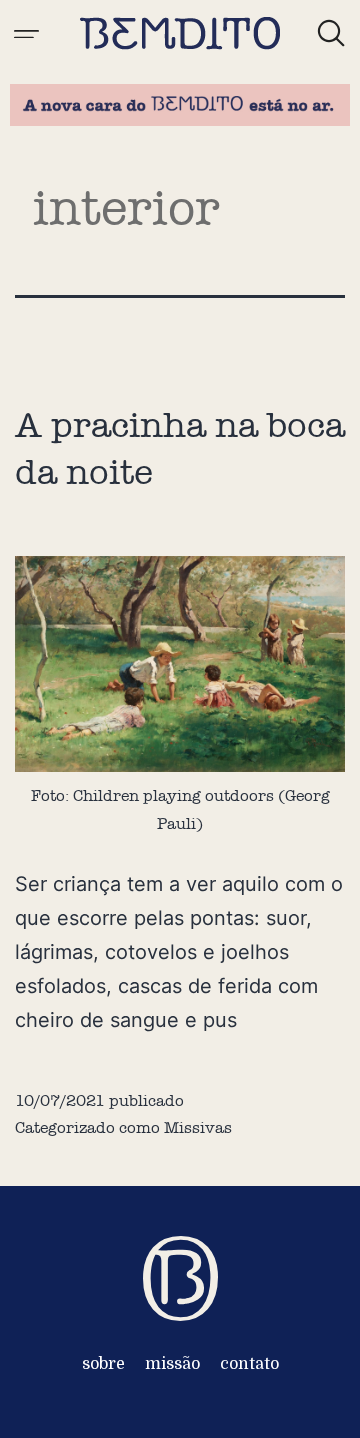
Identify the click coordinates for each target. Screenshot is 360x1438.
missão (172, 1364)
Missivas (198, 1127)
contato (249, 1364)
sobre (103, 1364)
